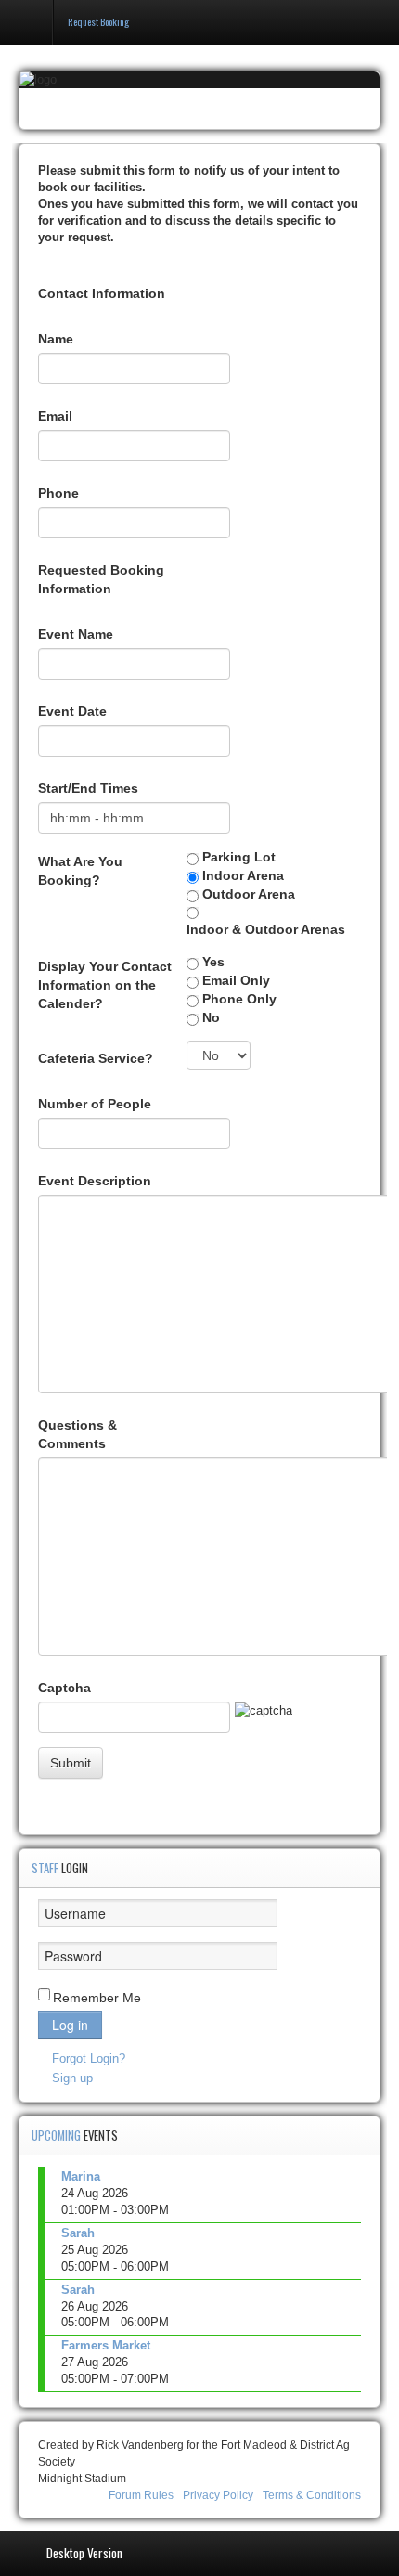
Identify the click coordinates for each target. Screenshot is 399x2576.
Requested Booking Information (101, 579)
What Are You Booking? (80, 871)
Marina (81, 2176)
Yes (213, 962)
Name (56, 339)
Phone (58, 493)
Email (55, 416)
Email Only (236, 980)
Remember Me (97, 1998)
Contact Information (102, 293)
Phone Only (239, 999)
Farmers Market (106, 2345)
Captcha (64, 1688)
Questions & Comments (77, 1434)
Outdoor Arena (249, 894)
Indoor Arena (243, 875)
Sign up (72, 2078)
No (211, 1017)
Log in (70, 2025)
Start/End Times (88, 788)
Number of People (95, 1104)
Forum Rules (141, 2495)
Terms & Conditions (312, 2495)
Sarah (78, 2233)
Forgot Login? (89, 2058)
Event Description (95, 1181)
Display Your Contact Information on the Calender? (105, 985)
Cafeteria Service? (96, 1058)
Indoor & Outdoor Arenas (266, 929)
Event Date (72, 711)
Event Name (76, 634)
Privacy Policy (218, 2495)
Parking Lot (239, 857)
